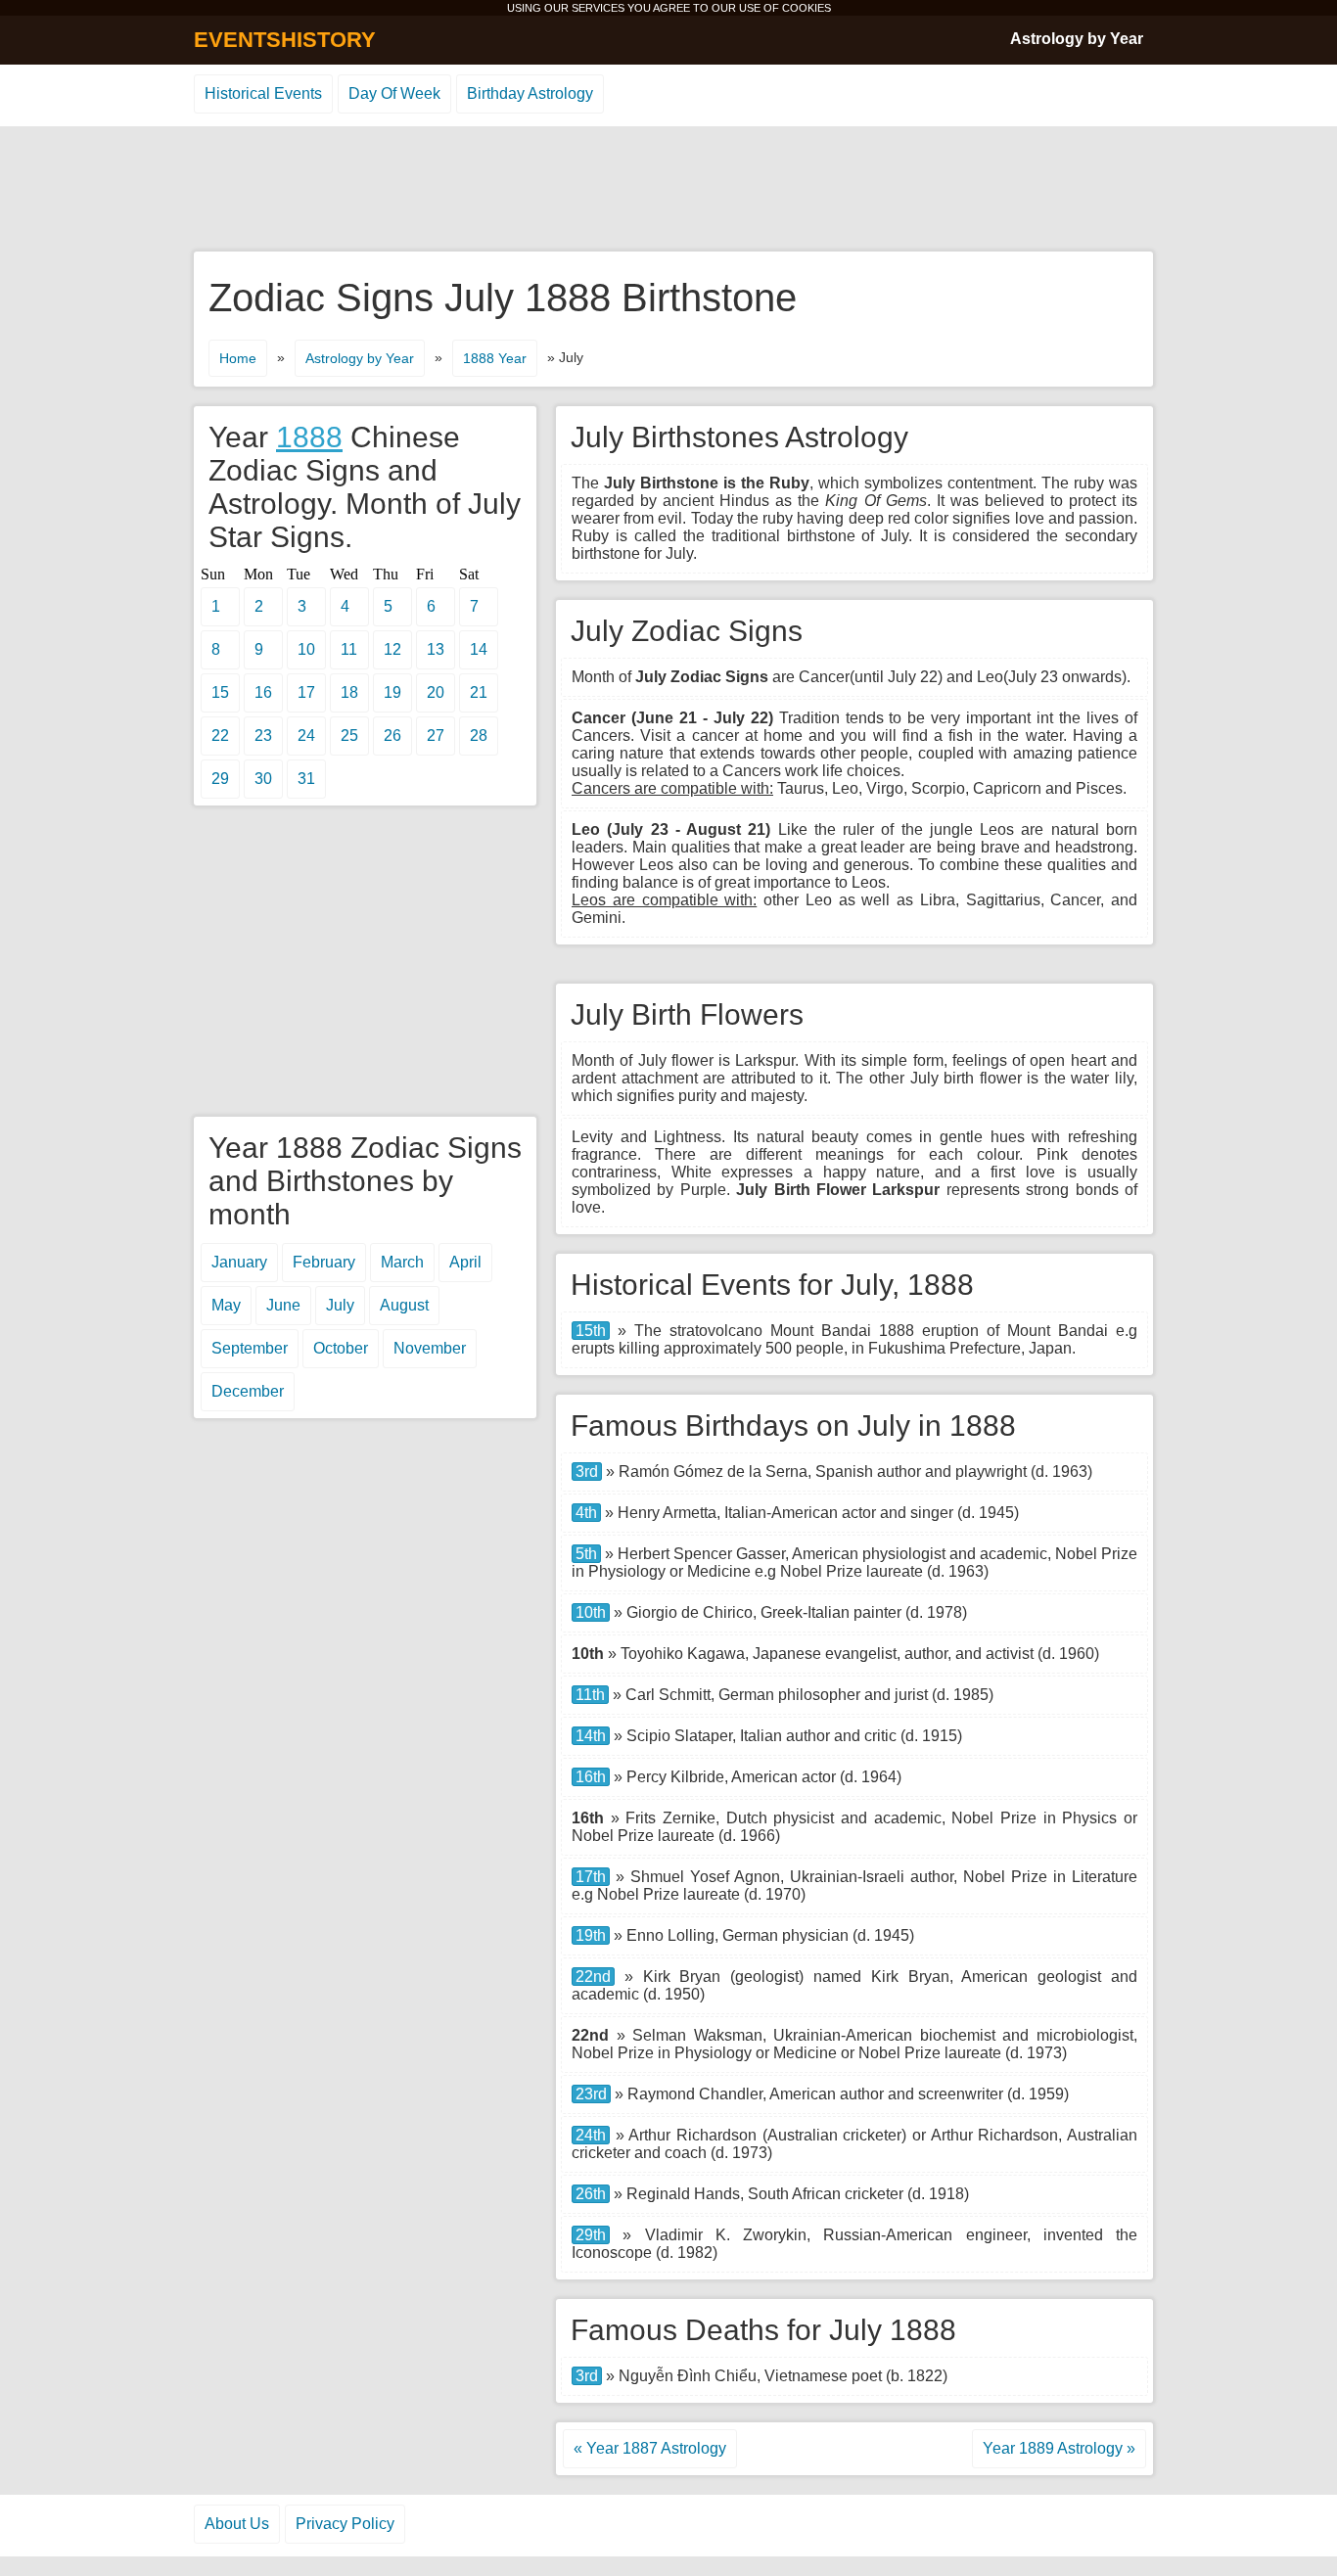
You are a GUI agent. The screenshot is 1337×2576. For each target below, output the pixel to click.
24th (591, 2135)
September (250, 1348)
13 (436, 649)
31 (306, 779)
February (324, 1262)
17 (306, 692)
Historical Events (263, 93)
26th (591, 2194)
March (402, 1262)
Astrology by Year (1077, 39)
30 (263, 779)
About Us (237, 2524)
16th (591, 1777)
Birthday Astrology (530, 93)
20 (436, 692)
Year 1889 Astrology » (1059, 2448)
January (239, 1262)
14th (591, 1736)
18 (349, 692)
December (248, 1391)
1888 (309, 437)
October (341, 1348)
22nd (593, 1977)
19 (392, 692)
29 (220, 779)
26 (392, 736)
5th (586, 1554)
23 (263, 736)
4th (586, 1513)
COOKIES (807, 8)
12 (392, 649)
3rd (587, 1472)
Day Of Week (394, 93)
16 (263, 692)
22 (220, 736)
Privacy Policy (345, 2524)
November (430, 1348)
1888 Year (495, 358)
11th (590, 1695)
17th (591, 1877)
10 (306, 649)
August (404, 1305)
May (226, 1305)
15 (220, 692)
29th (591, 2235)
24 (306, 736)
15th (591, 1331)
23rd (591, 2094)
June (283, 1305)
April (465, 1262)
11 (349, 649)
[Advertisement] (668, 190)
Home (238, 358)
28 (479, 736)
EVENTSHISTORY (285, 40)
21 (479, 692)
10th (591, 1612)
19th (591, 1935)
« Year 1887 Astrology (650, 2448)
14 (479, 649)
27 (436, 736)
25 (349, 736)
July (340, 1305)
